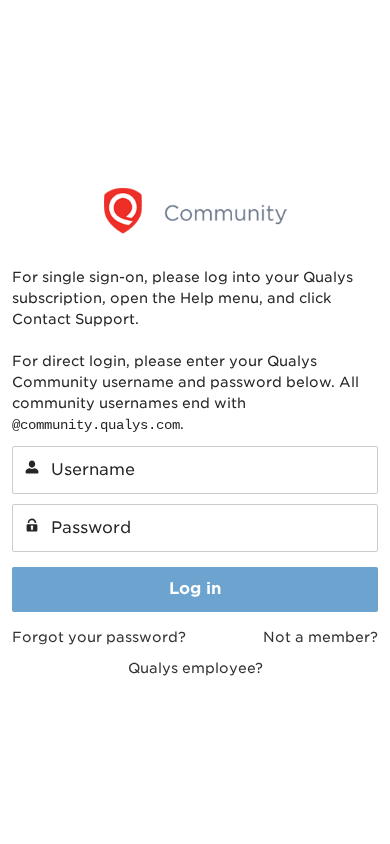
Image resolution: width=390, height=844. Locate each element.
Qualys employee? (195, 668)
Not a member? (320, 637)
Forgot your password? (99, 637)
